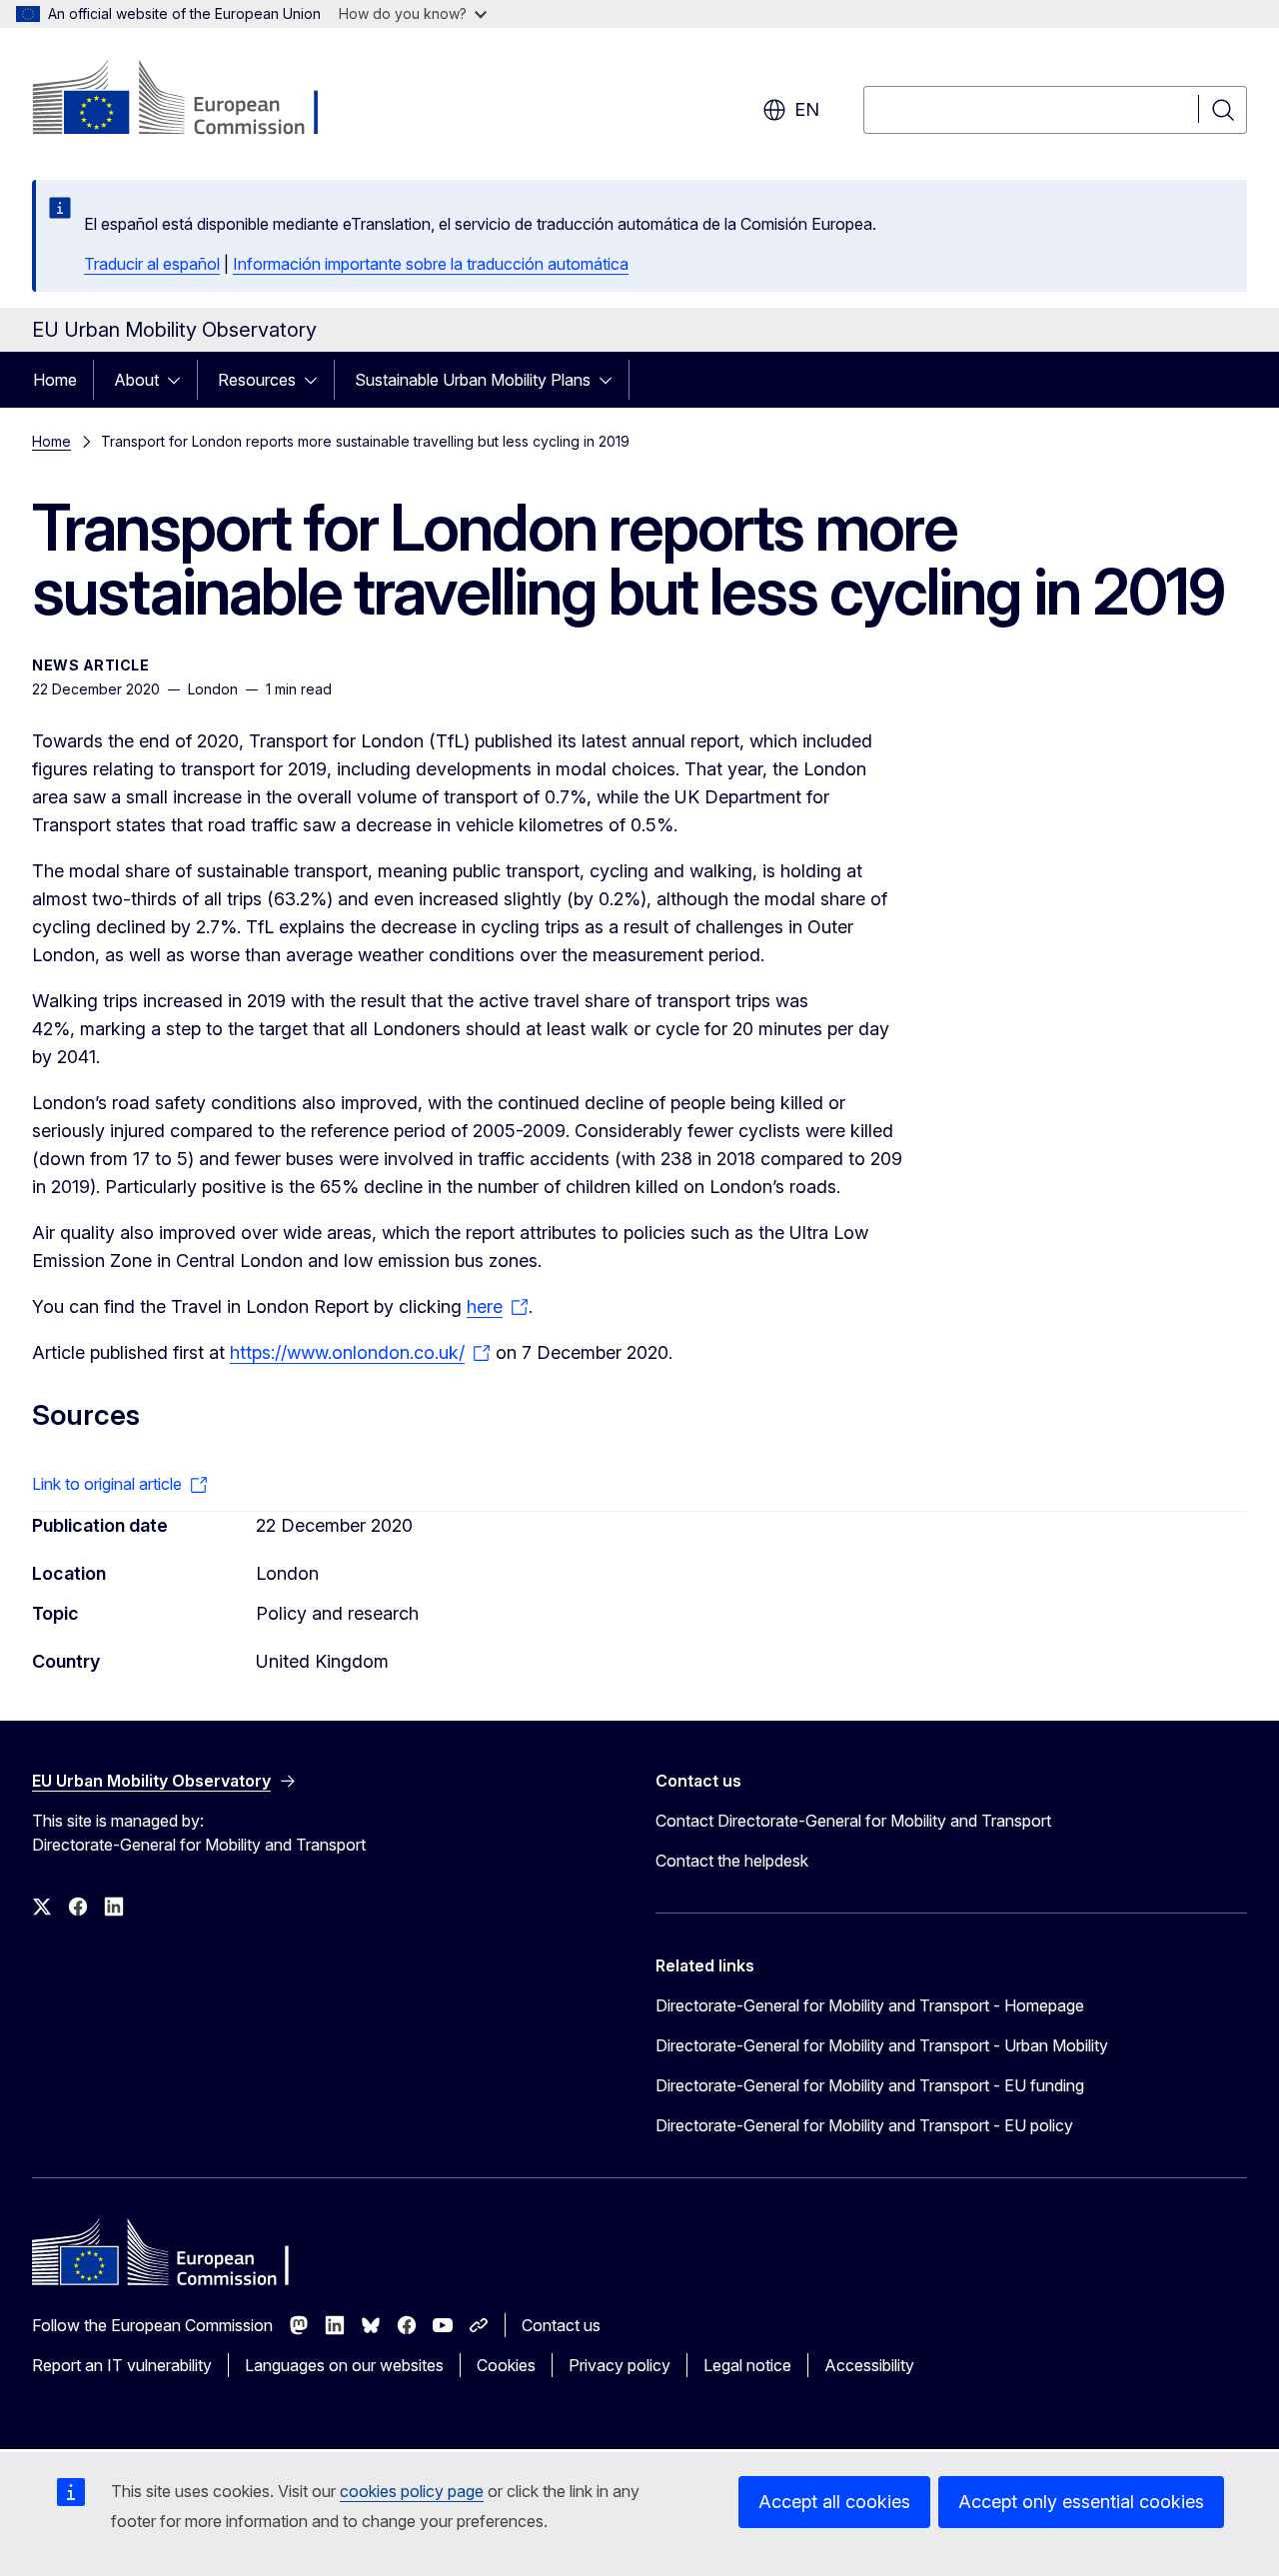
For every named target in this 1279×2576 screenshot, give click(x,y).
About (136, 380)
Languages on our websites (344, 2365)
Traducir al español (152, 264)
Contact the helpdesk (732, 1861)
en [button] (807, 109)
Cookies (506, 2365)
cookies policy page (412, 2491)
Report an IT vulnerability (122, 2365)
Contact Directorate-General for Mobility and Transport (853, 1821)
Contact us (561, 2325)
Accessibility (869, 2365)
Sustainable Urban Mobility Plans (473, 380)
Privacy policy (620, 2365)
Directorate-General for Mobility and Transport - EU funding (870, 2085)
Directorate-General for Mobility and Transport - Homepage (870, 2005)
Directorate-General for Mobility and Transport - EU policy (864, 2125)
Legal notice (747, 2365)
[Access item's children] (180, 380)
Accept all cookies (834, 2502)
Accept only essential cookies (1081, 2502)
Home (55, 380)
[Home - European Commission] (193, 100)
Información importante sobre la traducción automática (431, 264)
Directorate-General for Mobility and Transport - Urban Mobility (882, 2045)
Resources (257, 380)
